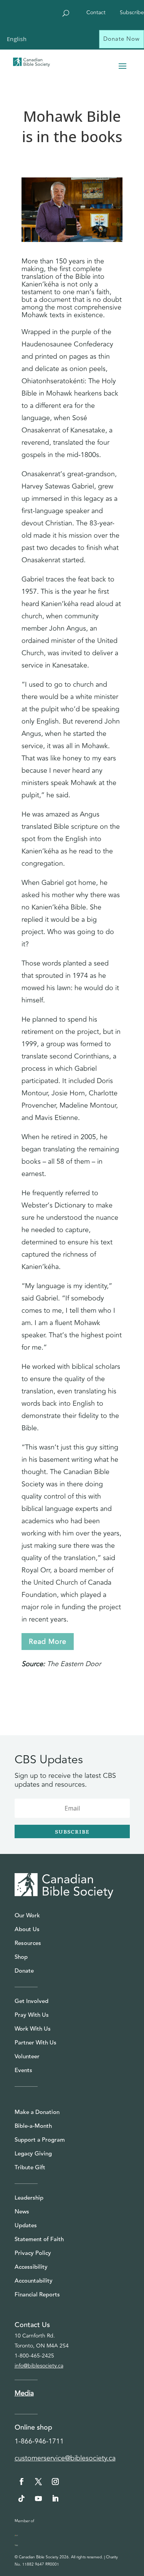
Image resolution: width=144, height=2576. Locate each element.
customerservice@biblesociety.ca (65, 2458)
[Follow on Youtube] (38, 2498)
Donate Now (122, 39)
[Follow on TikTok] (22, 2498)
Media (24, 2393)
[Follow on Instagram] (55, 2482)
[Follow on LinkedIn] (55, 2498)
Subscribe (132, 13)
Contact (96, 13)
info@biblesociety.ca (39, 2366)
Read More (48, 1642)
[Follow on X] (38, 2482)
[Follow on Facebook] (22, 2482)
